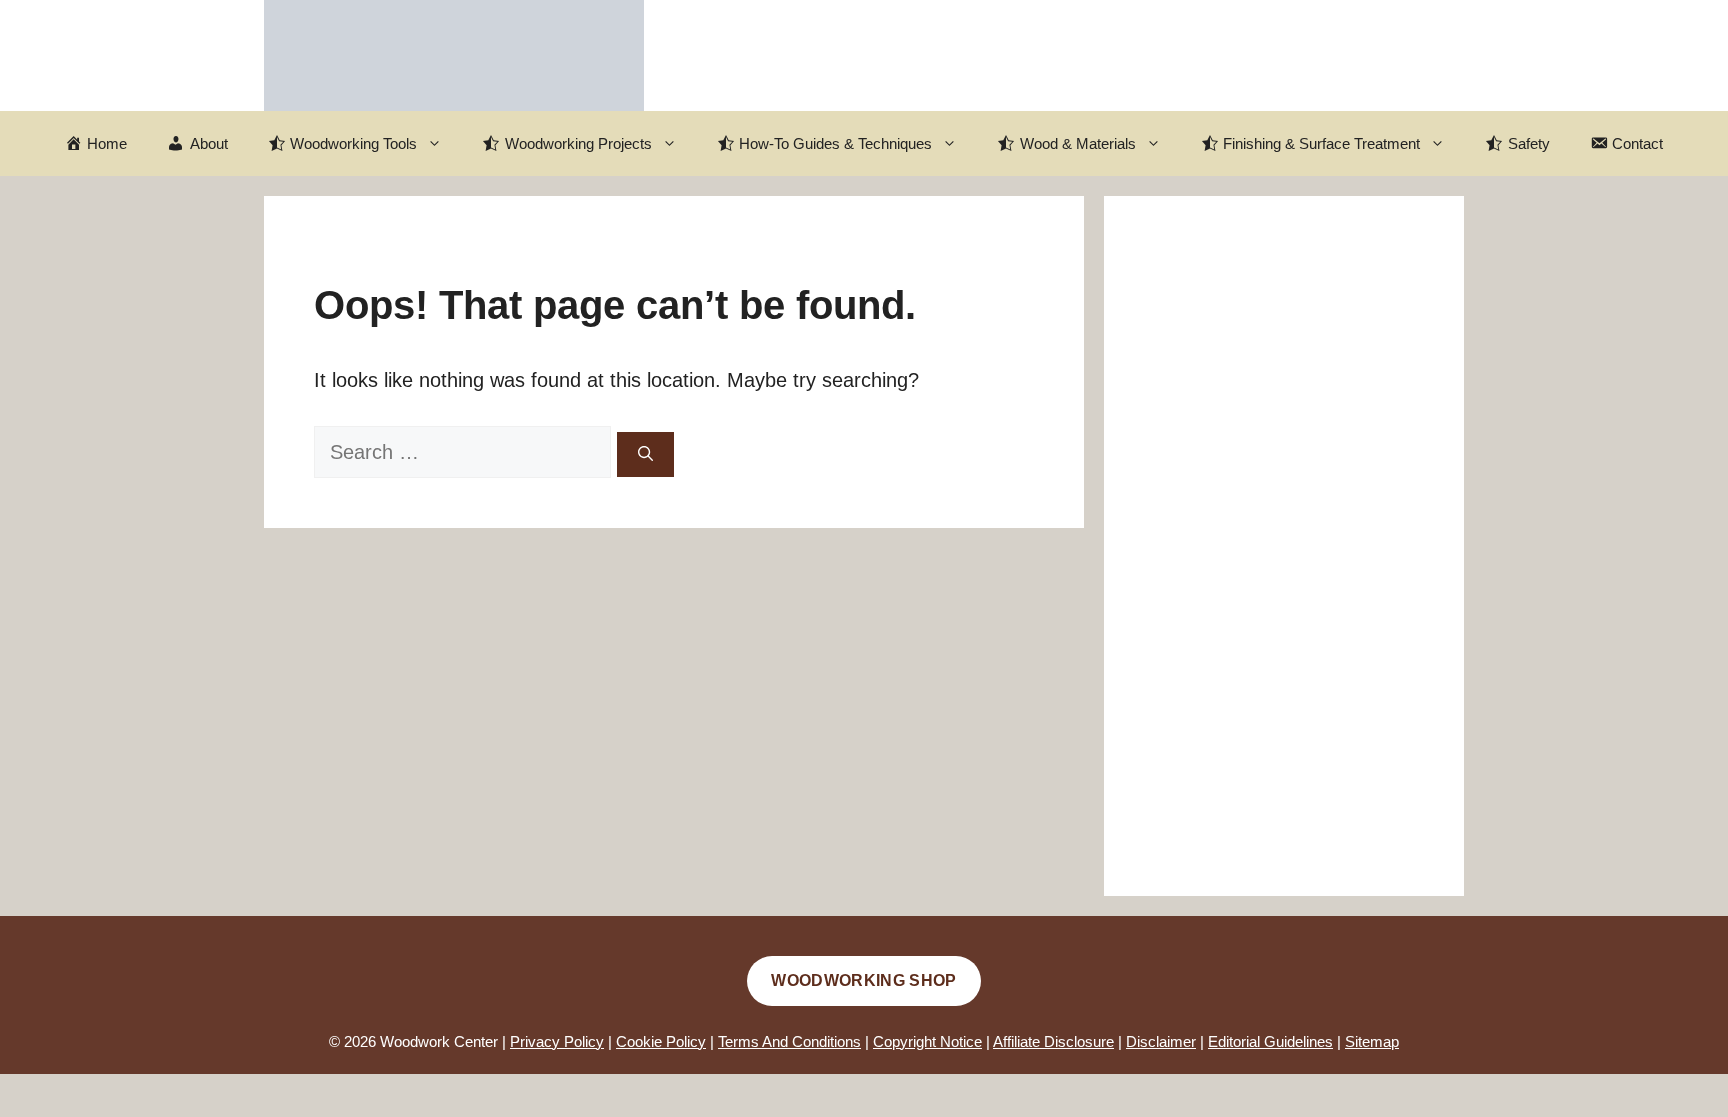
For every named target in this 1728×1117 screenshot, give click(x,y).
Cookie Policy (661, 1041)
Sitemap (1372, 1041)
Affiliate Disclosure (1053, 1041)
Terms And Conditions (789, 1041)
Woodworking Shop (863, 980)
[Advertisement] (1284, 546)
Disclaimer (1161, 1041)
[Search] (645, 454)
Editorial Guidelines (1270, 1041)
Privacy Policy (557, 1041)
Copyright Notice (927, 1041)
